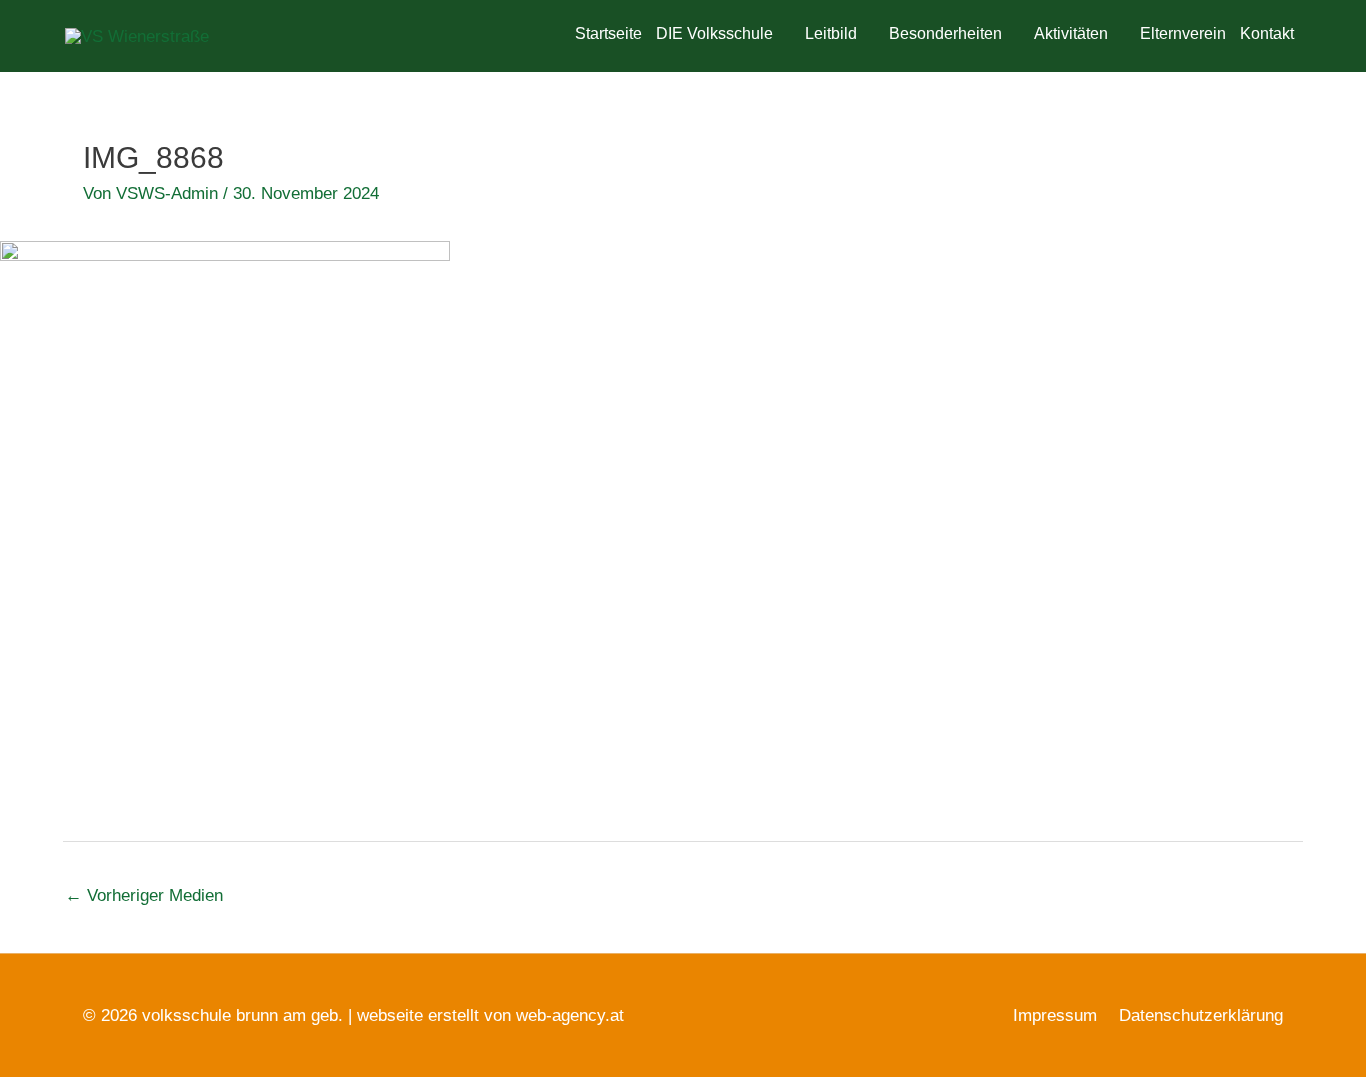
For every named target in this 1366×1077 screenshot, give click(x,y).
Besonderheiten (945, 33)
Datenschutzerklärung (1201, 1015)
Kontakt (1267, 33)
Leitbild (831, 33)
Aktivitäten (1071, 33)
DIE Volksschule (714, 33)
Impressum (1055, 1015)
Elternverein (1183, 33)
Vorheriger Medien (144, 895)
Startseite (608, 33)
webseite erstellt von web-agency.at (490, 1015)
